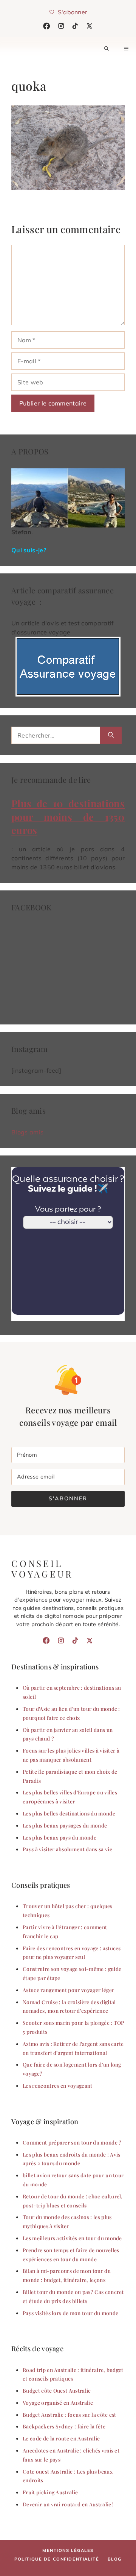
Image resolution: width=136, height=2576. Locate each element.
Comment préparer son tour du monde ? (72, 2142)
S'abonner (68, 1498)
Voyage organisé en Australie (58, 2402)
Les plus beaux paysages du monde (65, 1825)
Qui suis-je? (29, 550)
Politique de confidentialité (57, 2559)
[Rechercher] (111, 735)
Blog (115, 2559)
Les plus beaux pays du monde (59, 1837)
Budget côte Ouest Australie (57, 2390)
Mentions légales (68, 2550)
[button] (107, 49)
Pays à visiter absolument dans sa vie (67, 1849)
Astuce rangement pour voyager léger (68, 1990)
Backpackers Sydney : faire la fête (64, 2426)
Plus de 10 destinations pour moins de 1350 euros (68, 817)
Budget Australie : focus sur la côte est (70, 2414)
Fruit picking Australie (50, 2492)
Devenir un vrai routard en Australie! (68, 2504)
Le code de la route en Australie (61, 2438)
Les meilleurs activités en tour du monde (72, 2238)
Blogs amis (27, 1132)
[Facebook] (46, 26)
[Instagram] (61, 26)
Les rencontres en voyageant (58, 2085)
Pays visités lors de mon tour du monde (70, 2313)
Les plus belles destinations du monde (69, 1813)
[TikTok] (75, 26)
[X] (90, 26)
